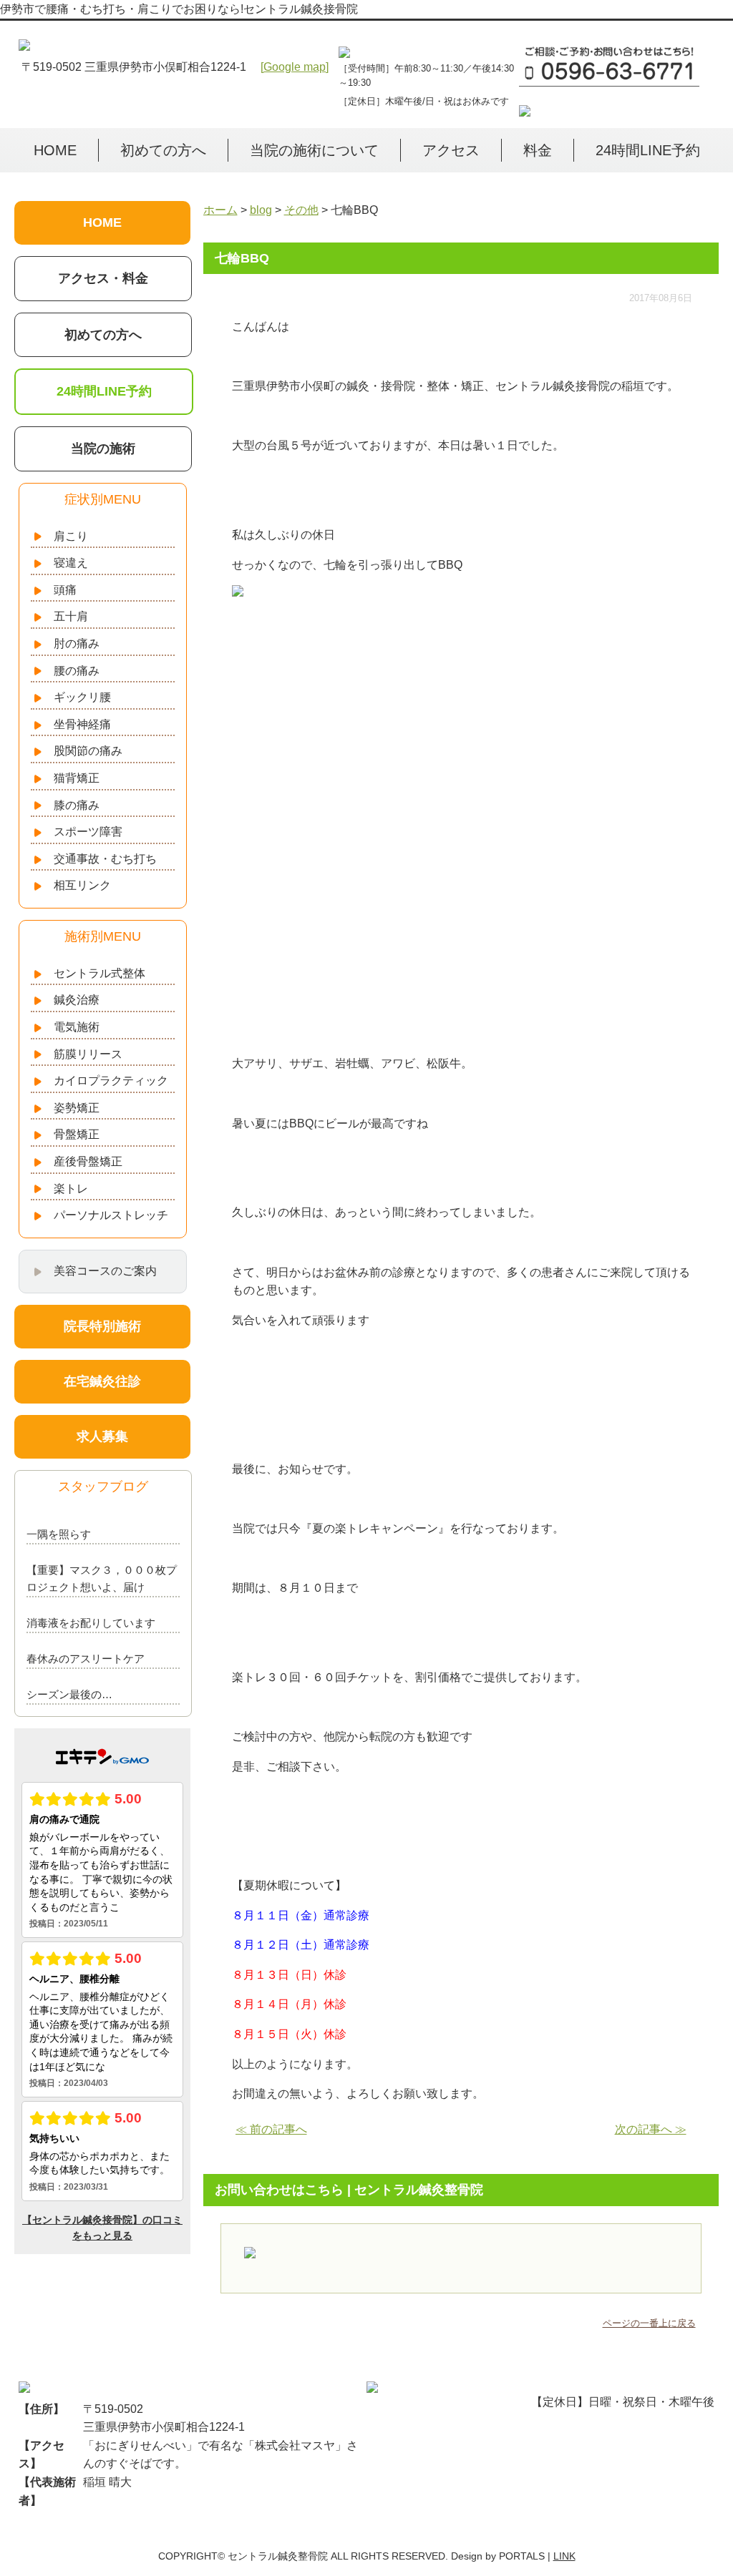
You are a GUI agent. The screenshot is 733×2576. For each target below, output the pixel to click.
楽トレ (71, 1189)
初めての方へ (163, 150)
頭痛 (65, 590)
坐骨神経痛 (82, 724)
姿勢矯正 (77, 1108)
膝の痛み (77, 805)
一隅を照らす (59, 1534)
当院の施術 (103, 449)
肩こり (71, 536)
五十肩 (71, 616)
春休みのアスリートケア (86, 1659)
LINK (564, 2556)
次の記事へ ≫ (651, 2129)
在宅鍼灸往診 (102, 1381)
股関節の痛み (88, 751)
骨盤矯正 (77, 1134)
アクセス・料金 (103, 278)
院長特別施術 (102, 1326)
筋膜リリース (88, 1054)
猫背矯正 (77, 778)
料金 (538, 150)
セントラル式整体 (99, 973)
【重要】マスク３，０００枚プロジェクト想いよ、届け (102, 1578)
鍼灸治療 (77, 1000)
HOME (55, 150)
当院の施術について (314, 150)
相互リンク (82, 885)
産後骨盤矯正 (88, 1161)
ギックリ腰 (82, 697)
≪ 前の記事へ (271, 2129)
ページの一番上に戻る (649, 2323)
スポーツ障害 (88, 832)
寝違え (71, 563)
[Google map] (295, 67)
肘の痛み (77, 643)
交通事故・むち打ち (105, 859)
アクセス (451, 150)
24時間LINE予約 (648, 150)
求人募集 (102, 1436)
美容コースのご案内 (105, 1271)
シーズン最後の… (69, 1694)
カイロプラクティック (111, 1081)
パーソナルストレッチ (111, 1215)
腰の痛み (77, 671)
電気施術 (77, 1027)
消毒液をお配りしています (91, 1623)
